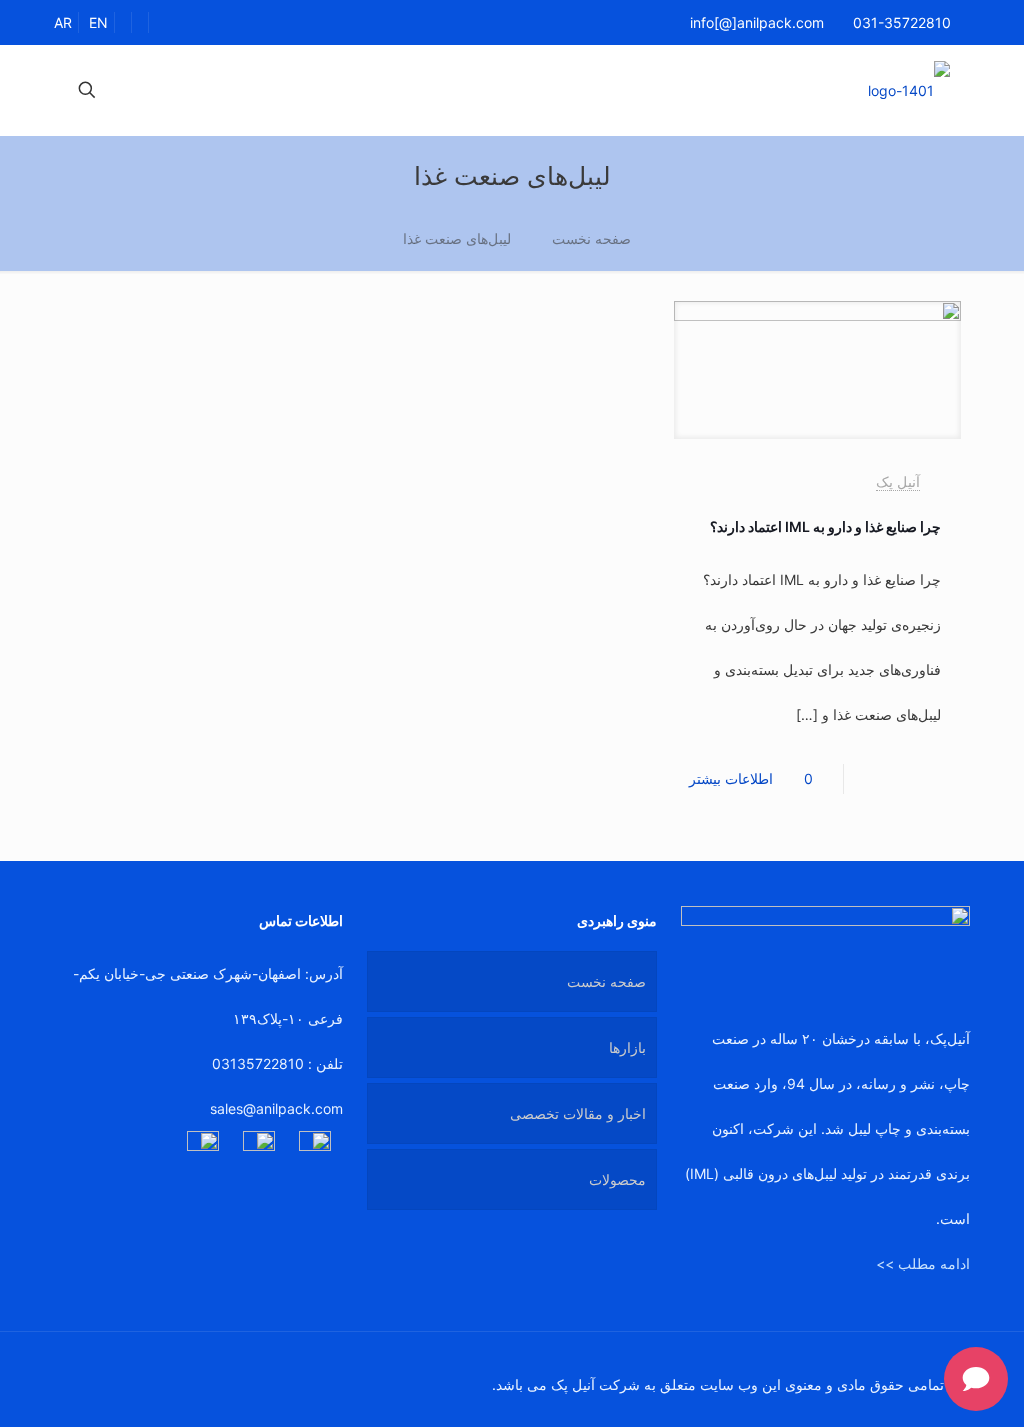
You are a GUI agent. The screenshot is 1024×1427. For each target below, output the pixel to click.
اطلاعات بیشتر (731, 778)
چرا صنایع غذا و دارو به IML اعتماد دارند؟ (825, 526)
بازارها (627, 1047)
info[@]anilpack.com (757, 22)
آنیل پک (898, 481)
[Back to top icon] (75, 1374)
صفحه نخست (591, 238)
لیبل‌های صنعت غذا (457, 238)
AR (63, 22)
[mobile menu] (157, 90)
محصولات (617, 1179)
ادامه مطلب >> (923, 1263)
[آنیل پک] (909, 90)
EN (98, 22)
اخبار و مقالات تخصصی (578, 1113)
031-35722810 (902, 22)
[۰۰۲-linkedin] (315, 1147)
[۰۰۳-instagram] (203, 1147)
